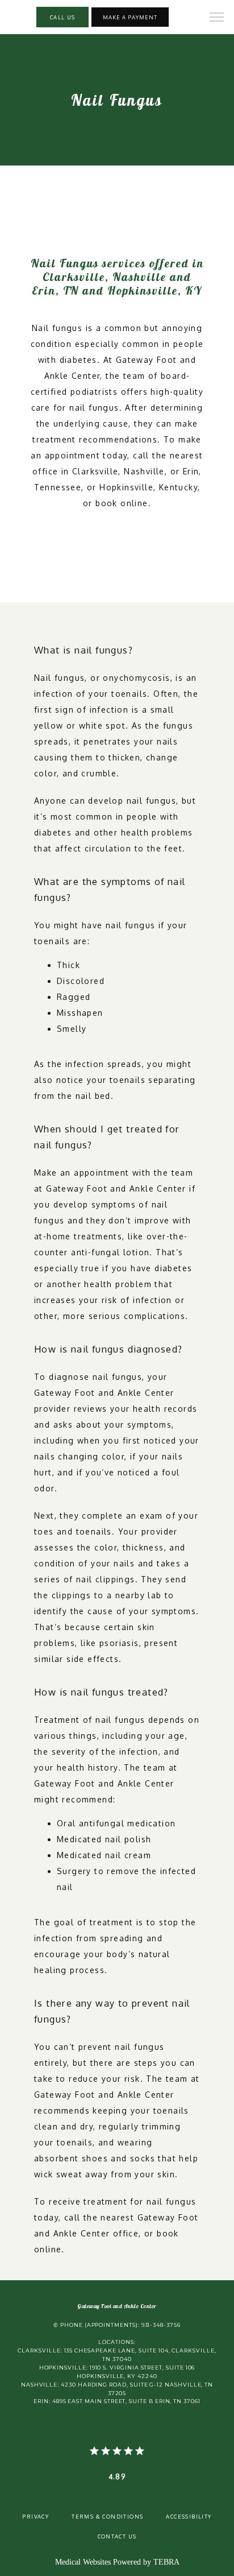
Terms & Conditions (107, 2516)
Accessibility (189, 2516)
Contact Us (117, 2536)
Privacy (35, 2516)
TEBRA (166, 2562)
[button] (217, 18)
